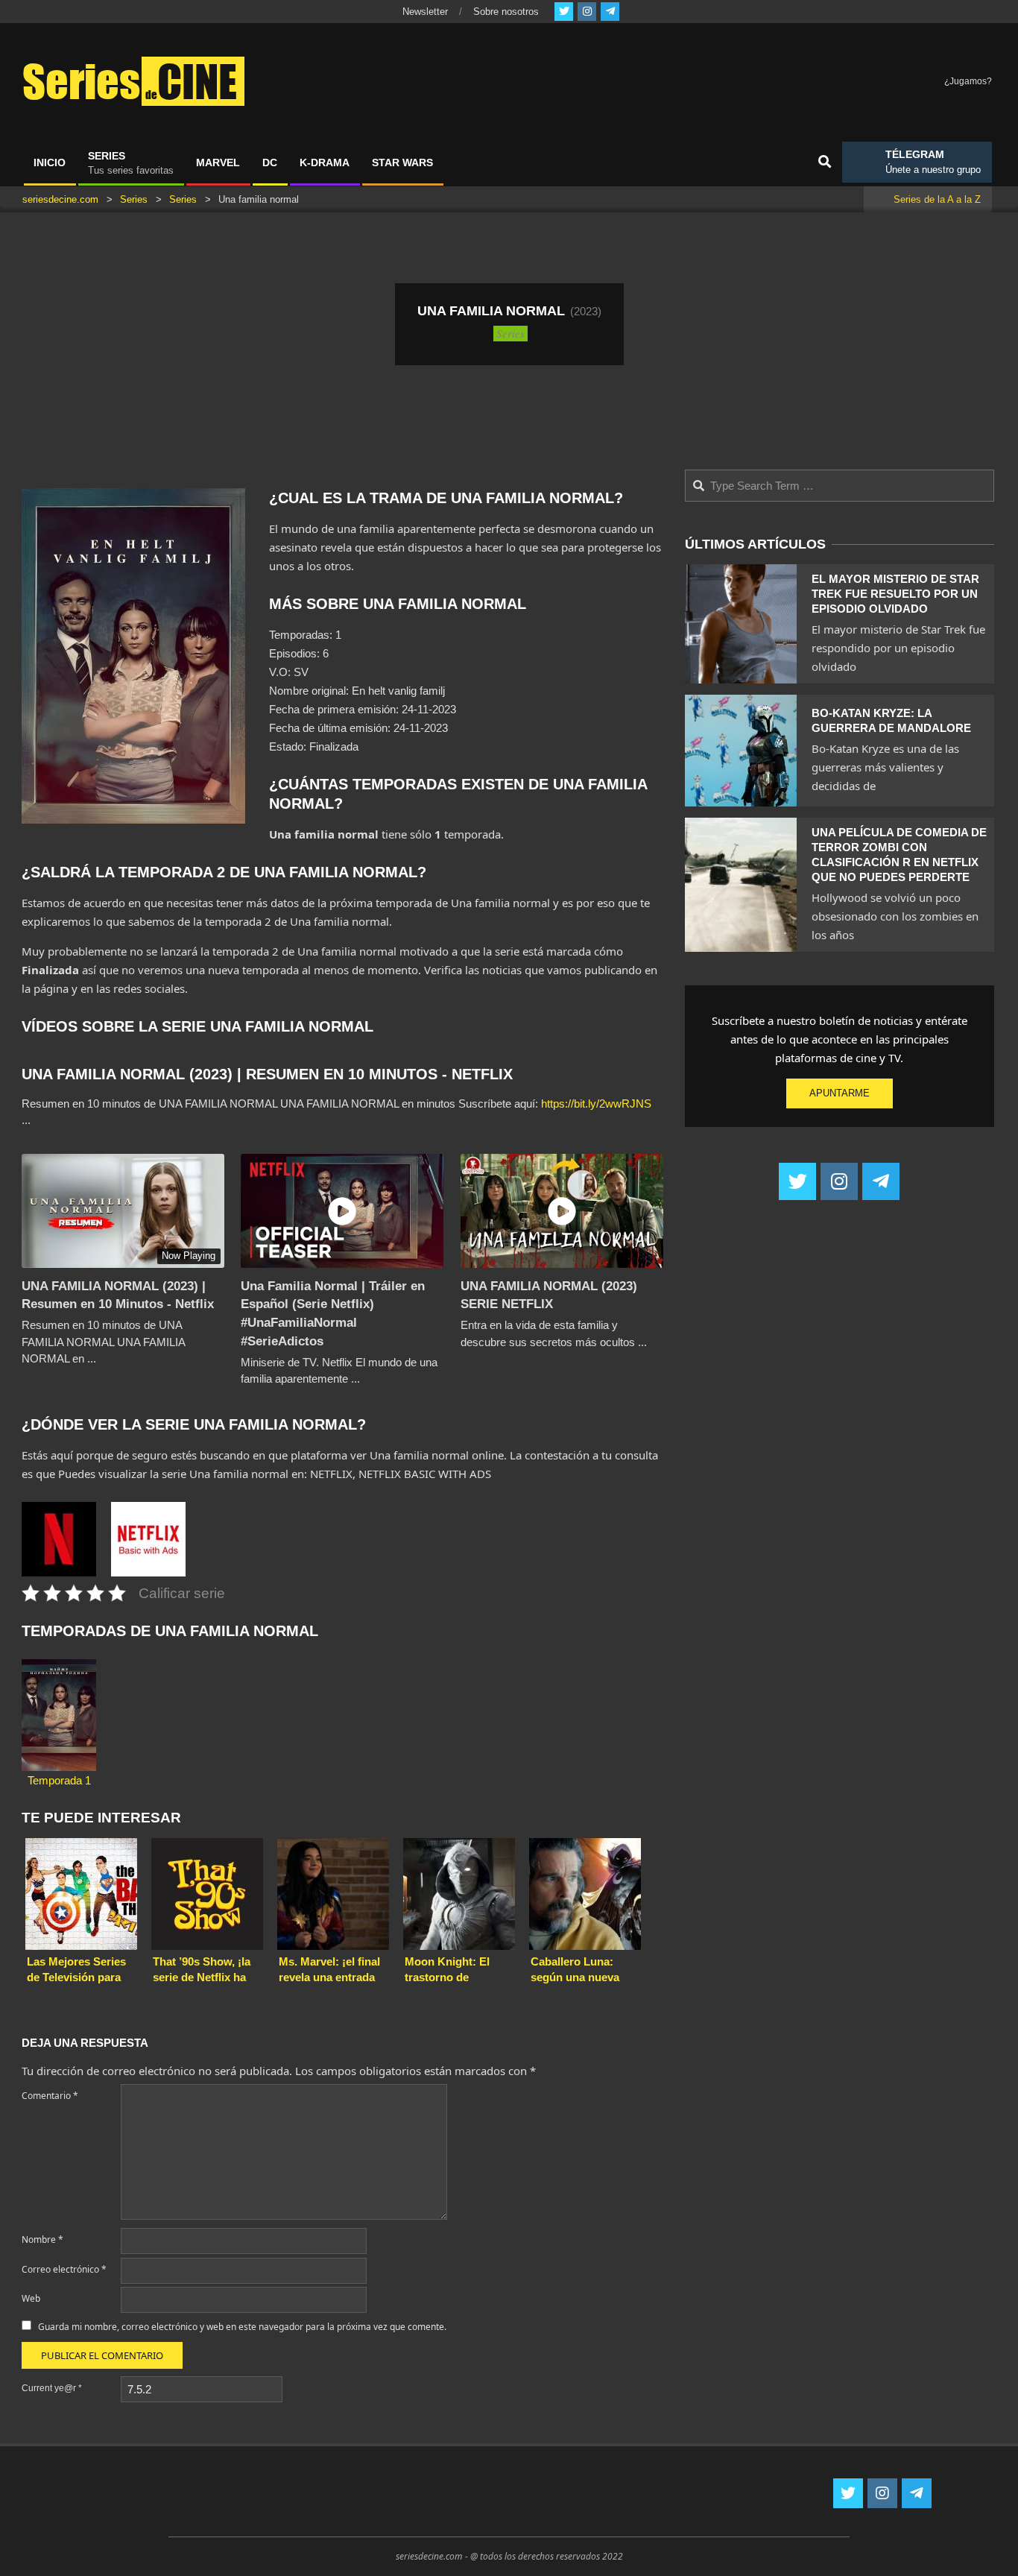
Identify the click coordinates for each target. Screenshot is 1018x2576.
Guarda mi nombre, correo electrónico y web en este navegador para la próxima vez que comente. (242, 2327)
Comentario (50, 2096)
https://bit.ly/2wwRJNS (596, 1104)
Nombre (42, 2239)
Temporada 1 (59, 1780)
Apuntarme (840, 1093)
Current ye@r (52, 2388)
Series (510, 333)
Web (31, 2298)
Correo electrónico (64, 2269)
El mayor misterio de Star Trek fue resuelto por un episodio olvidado (895, 594)
